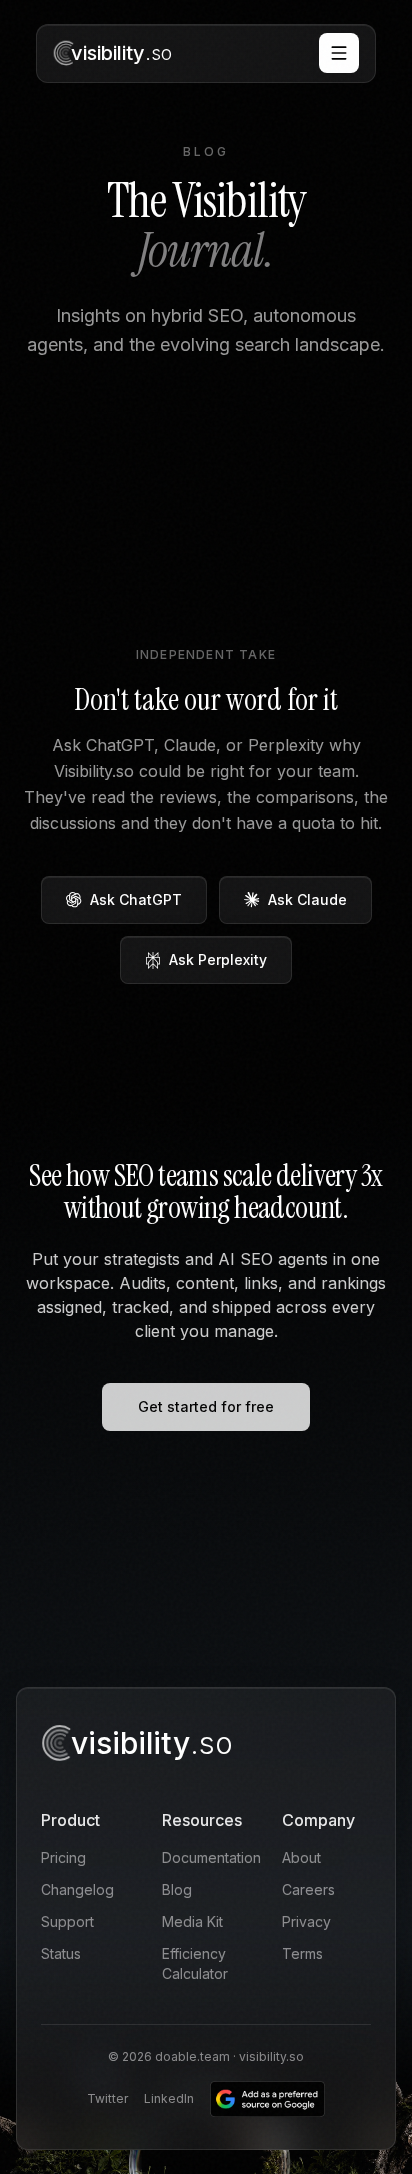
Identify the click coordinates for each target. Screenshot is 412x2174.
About (301, 1857)
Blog (177, 1889)
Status (61, 1953)
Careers (308, 1889)
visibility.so (271, 2056)
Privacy (306, 1921)
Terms (302, 1953)
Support (67, 1921)
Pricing (63, 1857)
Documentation (211, 1857)
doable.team (192, 2056)
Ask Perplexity (218, 959)
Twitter (107, 2098)
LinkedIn (169, 2098)
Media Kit (192, 1921)
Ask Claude (307, 899)
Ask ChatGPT (136, 899)
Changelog (77, 1889)
